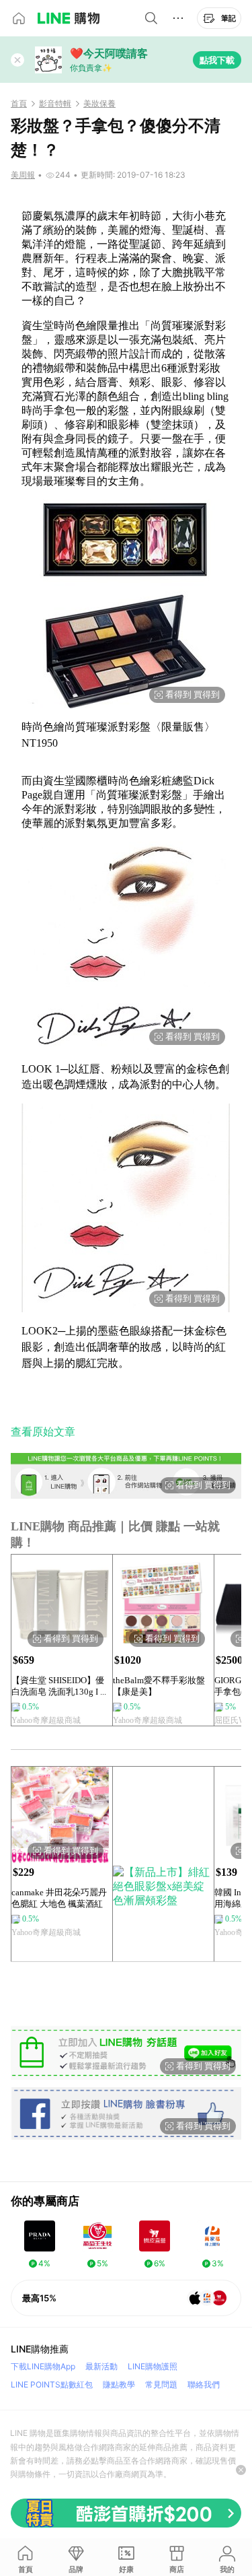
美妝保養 (99, 104)
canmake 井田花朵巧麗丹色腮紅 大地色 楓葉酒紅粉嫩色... (59, 1898)
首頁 (19, 104)
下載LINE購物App (43, 2366)
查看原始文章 (43, 1432)
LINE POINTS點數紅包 (52, 2384)
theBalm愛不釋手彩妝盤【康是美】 (159, 1686)
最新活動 (101, 2366)
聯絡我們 (204, 2384)
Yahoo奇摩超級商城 (46, 1720)
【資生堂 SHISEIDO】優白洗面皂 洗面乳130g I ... (59, 1686)
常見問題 (161, 2384)
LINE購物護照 (153, 2366)
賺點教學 (119, 2384)
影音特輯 (55, 104)
